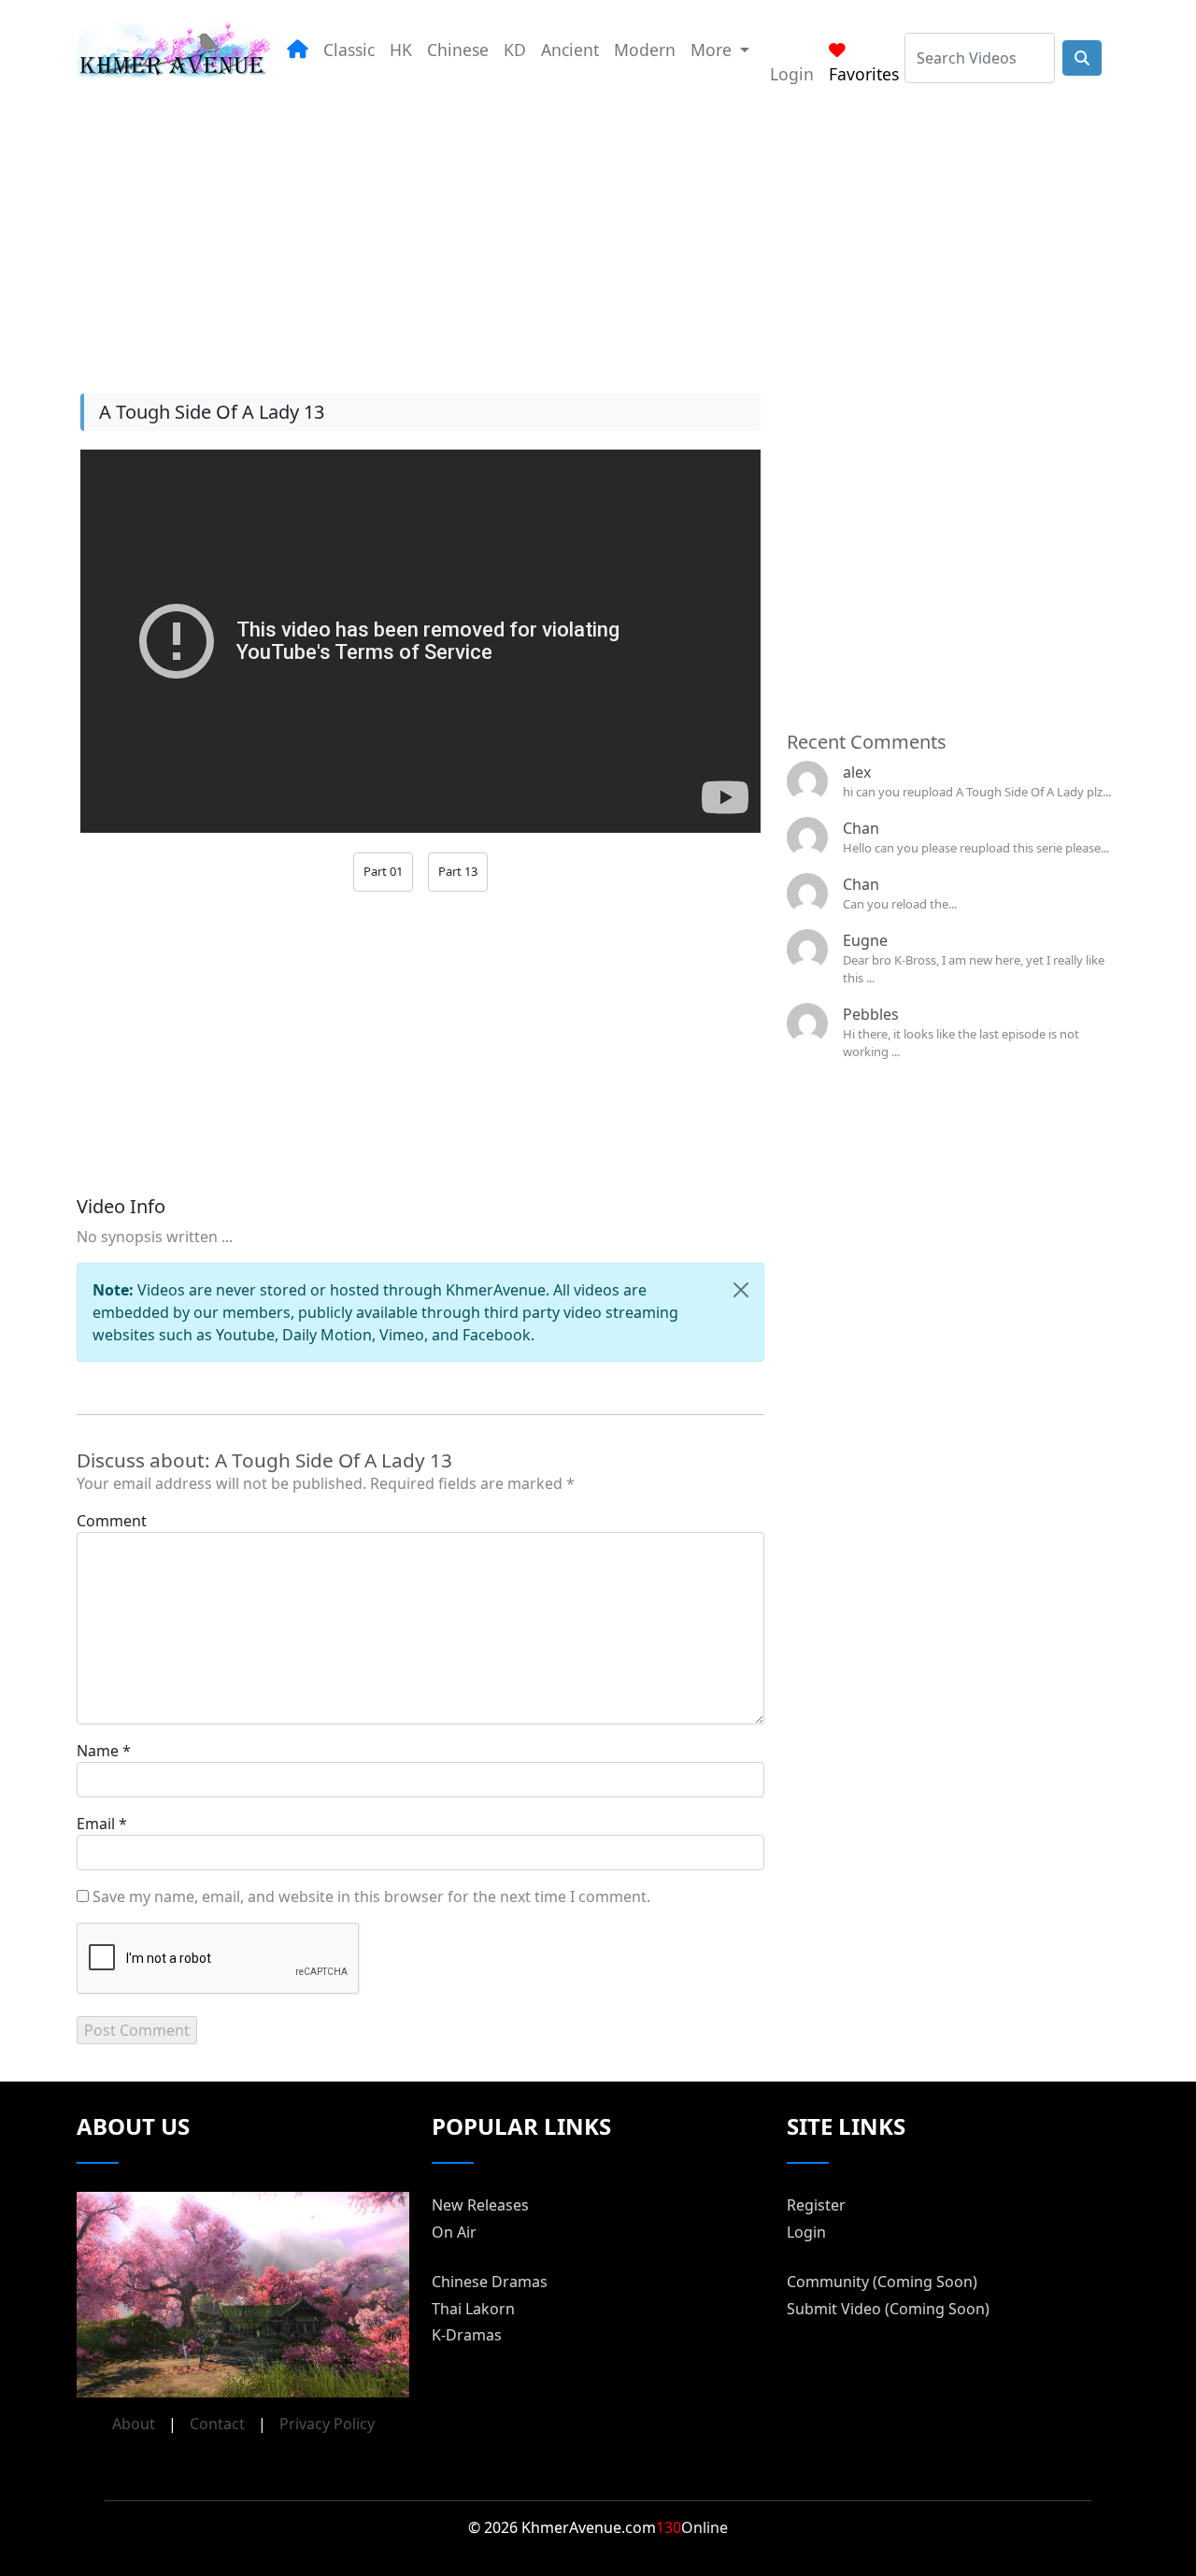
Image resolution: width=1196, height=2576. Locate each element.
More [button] (713, 50)
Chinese (458, 50)
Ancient (570, 50)
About (134, 2424)
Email (96, 1824)
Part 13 (458, 871)
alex (857, 772)
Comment (112, 1521)
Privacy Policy (327, 2424)
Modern (645, 50)
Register (816, 2205)
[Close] (741, 1290)
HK (401, 50)
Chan (861, 828)
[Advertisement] (598, 233)
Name (98, 1751)
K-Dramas (467, 2335)
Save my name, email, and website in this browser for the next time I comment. (371, 1896)
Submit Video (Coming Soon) (888, 2309)
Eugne (865, 940)
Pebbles (871, 1014)
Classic (349, 50)
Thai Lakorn (473, 2309)
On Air (454, 2232)
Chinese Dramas (490, 2282)
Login (792, 74)
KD (515, 50)
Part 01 (383, 871)
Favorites (864, 74)
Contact (217, 2424)
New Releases (480, 2205)
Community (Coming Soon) (882, 2282)
